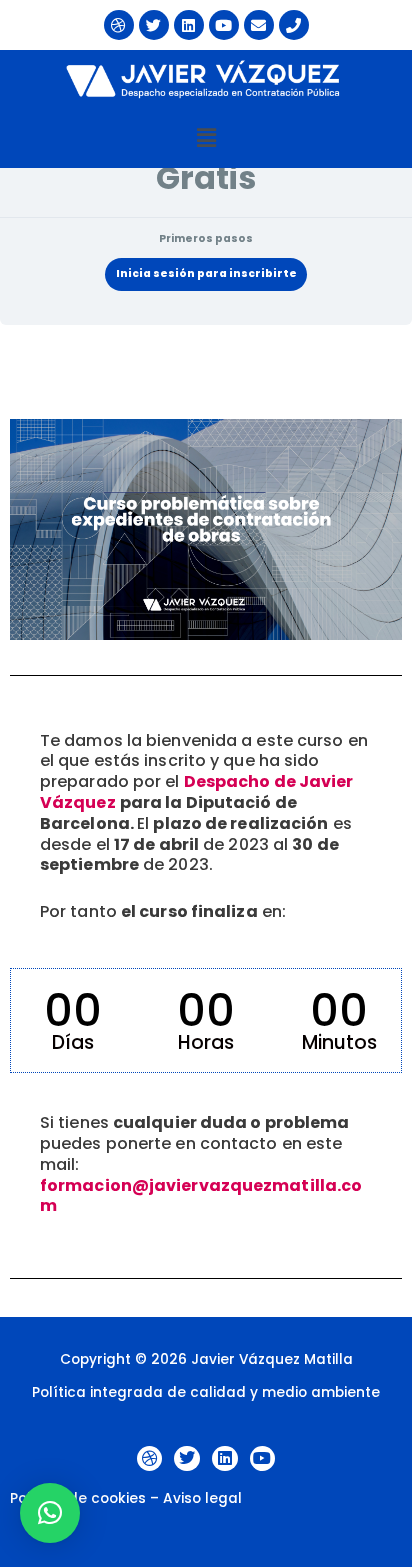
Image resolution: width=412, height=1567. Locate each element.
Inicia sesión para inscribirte (206, 273)
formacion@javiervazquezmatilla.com (201, 1196)
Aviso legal (202, 1498)
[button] (206, 138)
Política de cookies (78, 1498)
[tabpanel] (206, 821)
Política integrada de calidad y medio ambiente (206, 1392)
